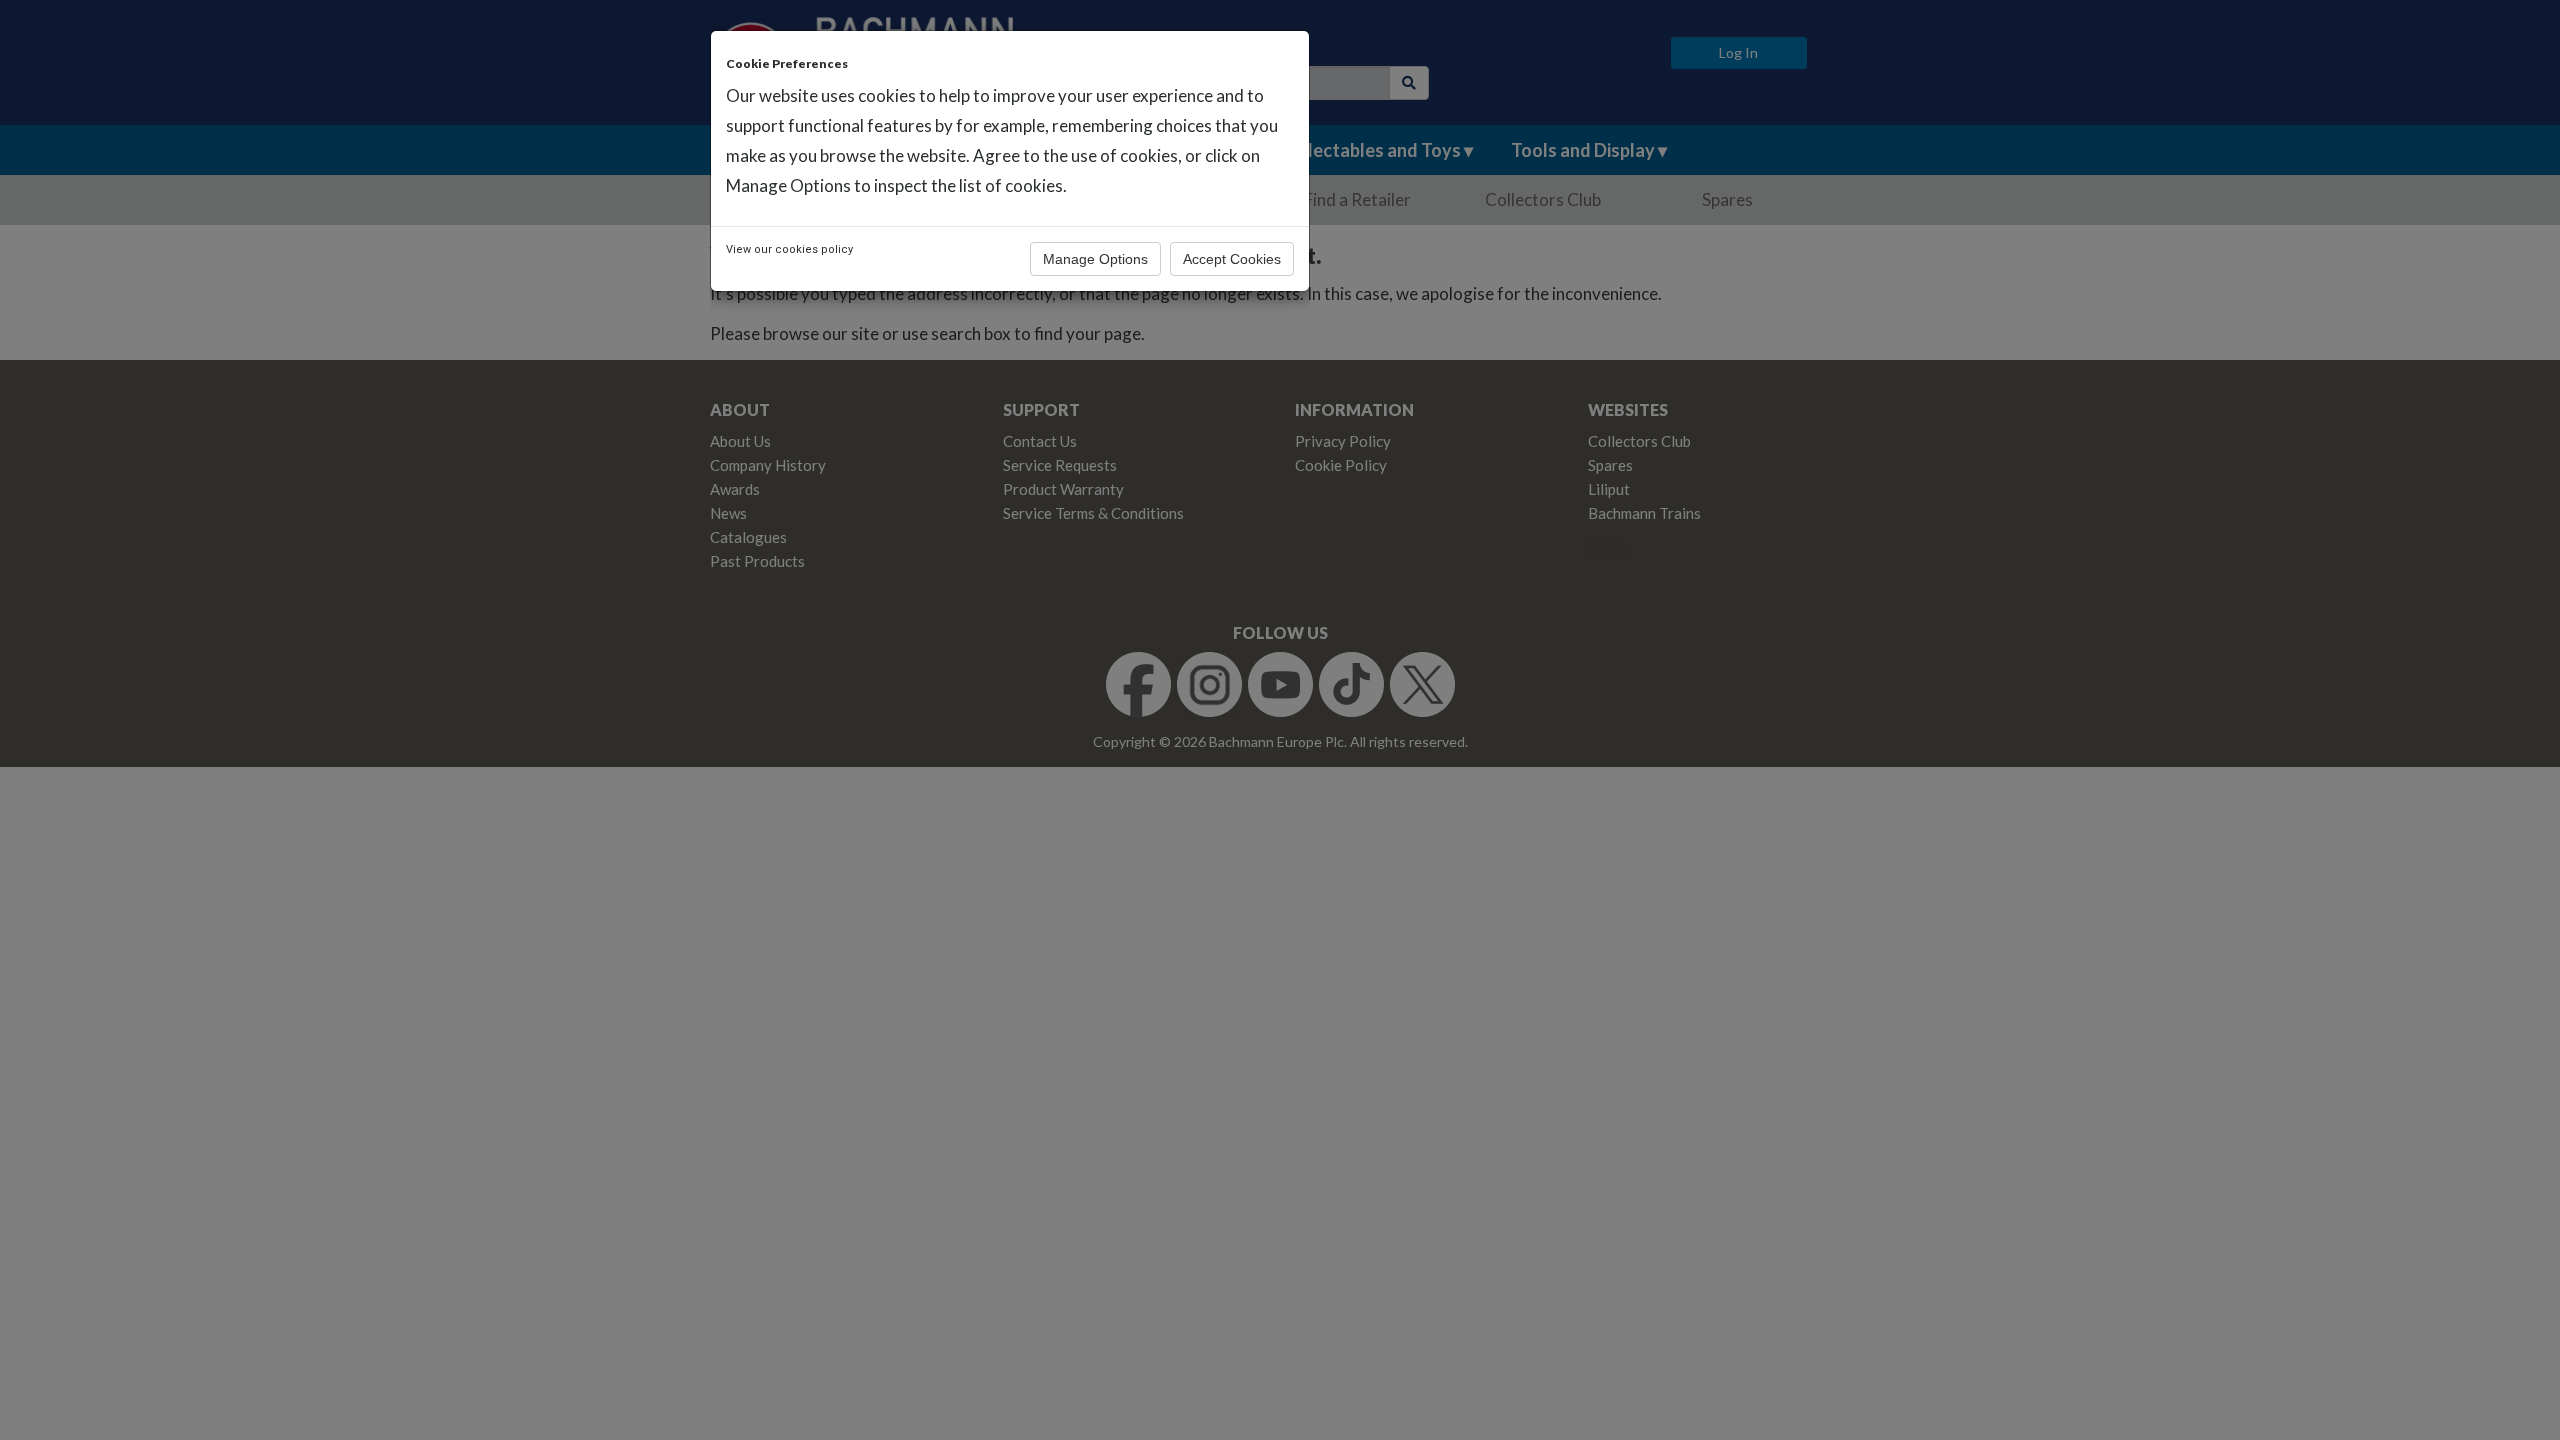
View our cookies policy (789, 249)
